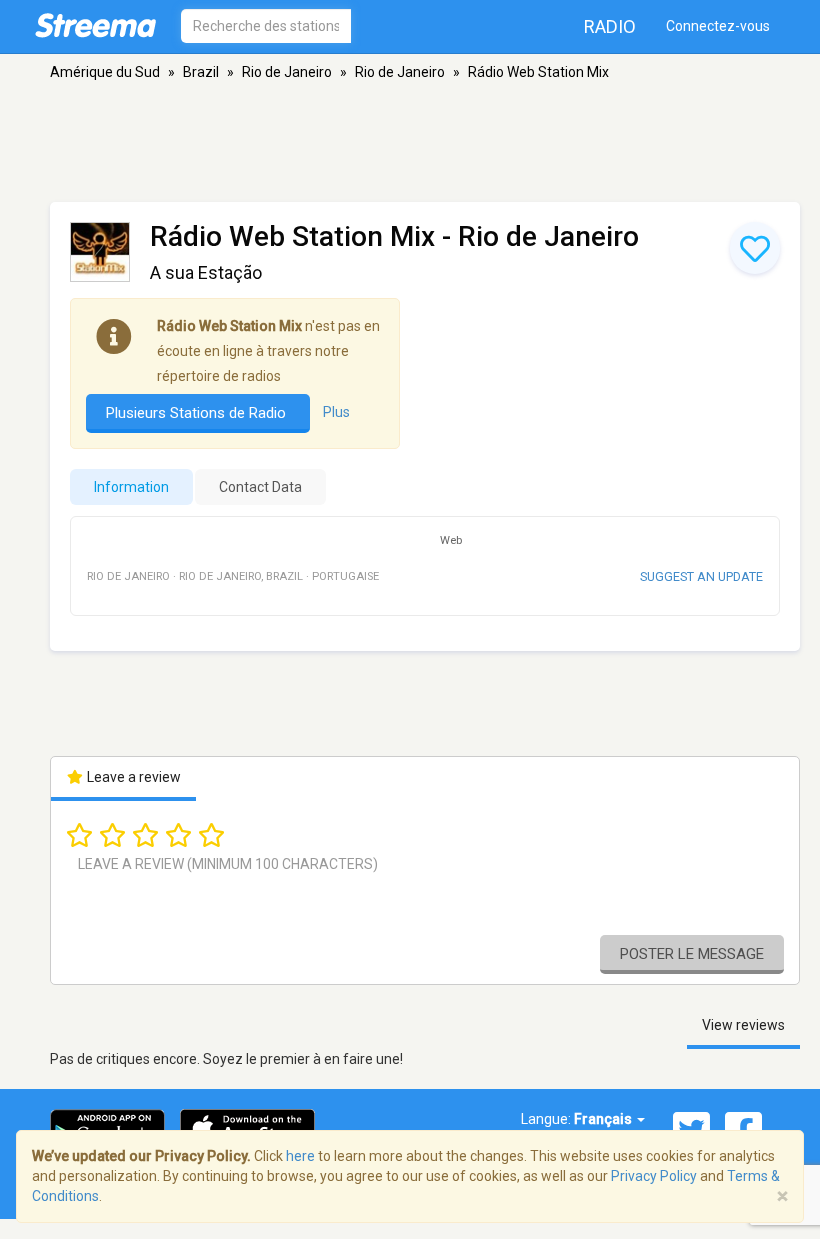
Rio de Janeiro (287, 72)
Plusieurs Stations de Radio (198, 413)
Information (131, 487)
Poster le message (692, 954)
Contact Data (260, 487)
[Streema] (95, 25)
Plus (336, 412)
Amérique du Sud (105, 72)
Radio (610, 26)
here (300, 1156)
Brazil (201, 72)
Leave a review (132, 777)
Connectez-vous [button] (718, 26)
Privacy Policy (654, 1176)
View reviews (743, 1025)
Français (604, 1119)
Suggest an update (701, 576)
